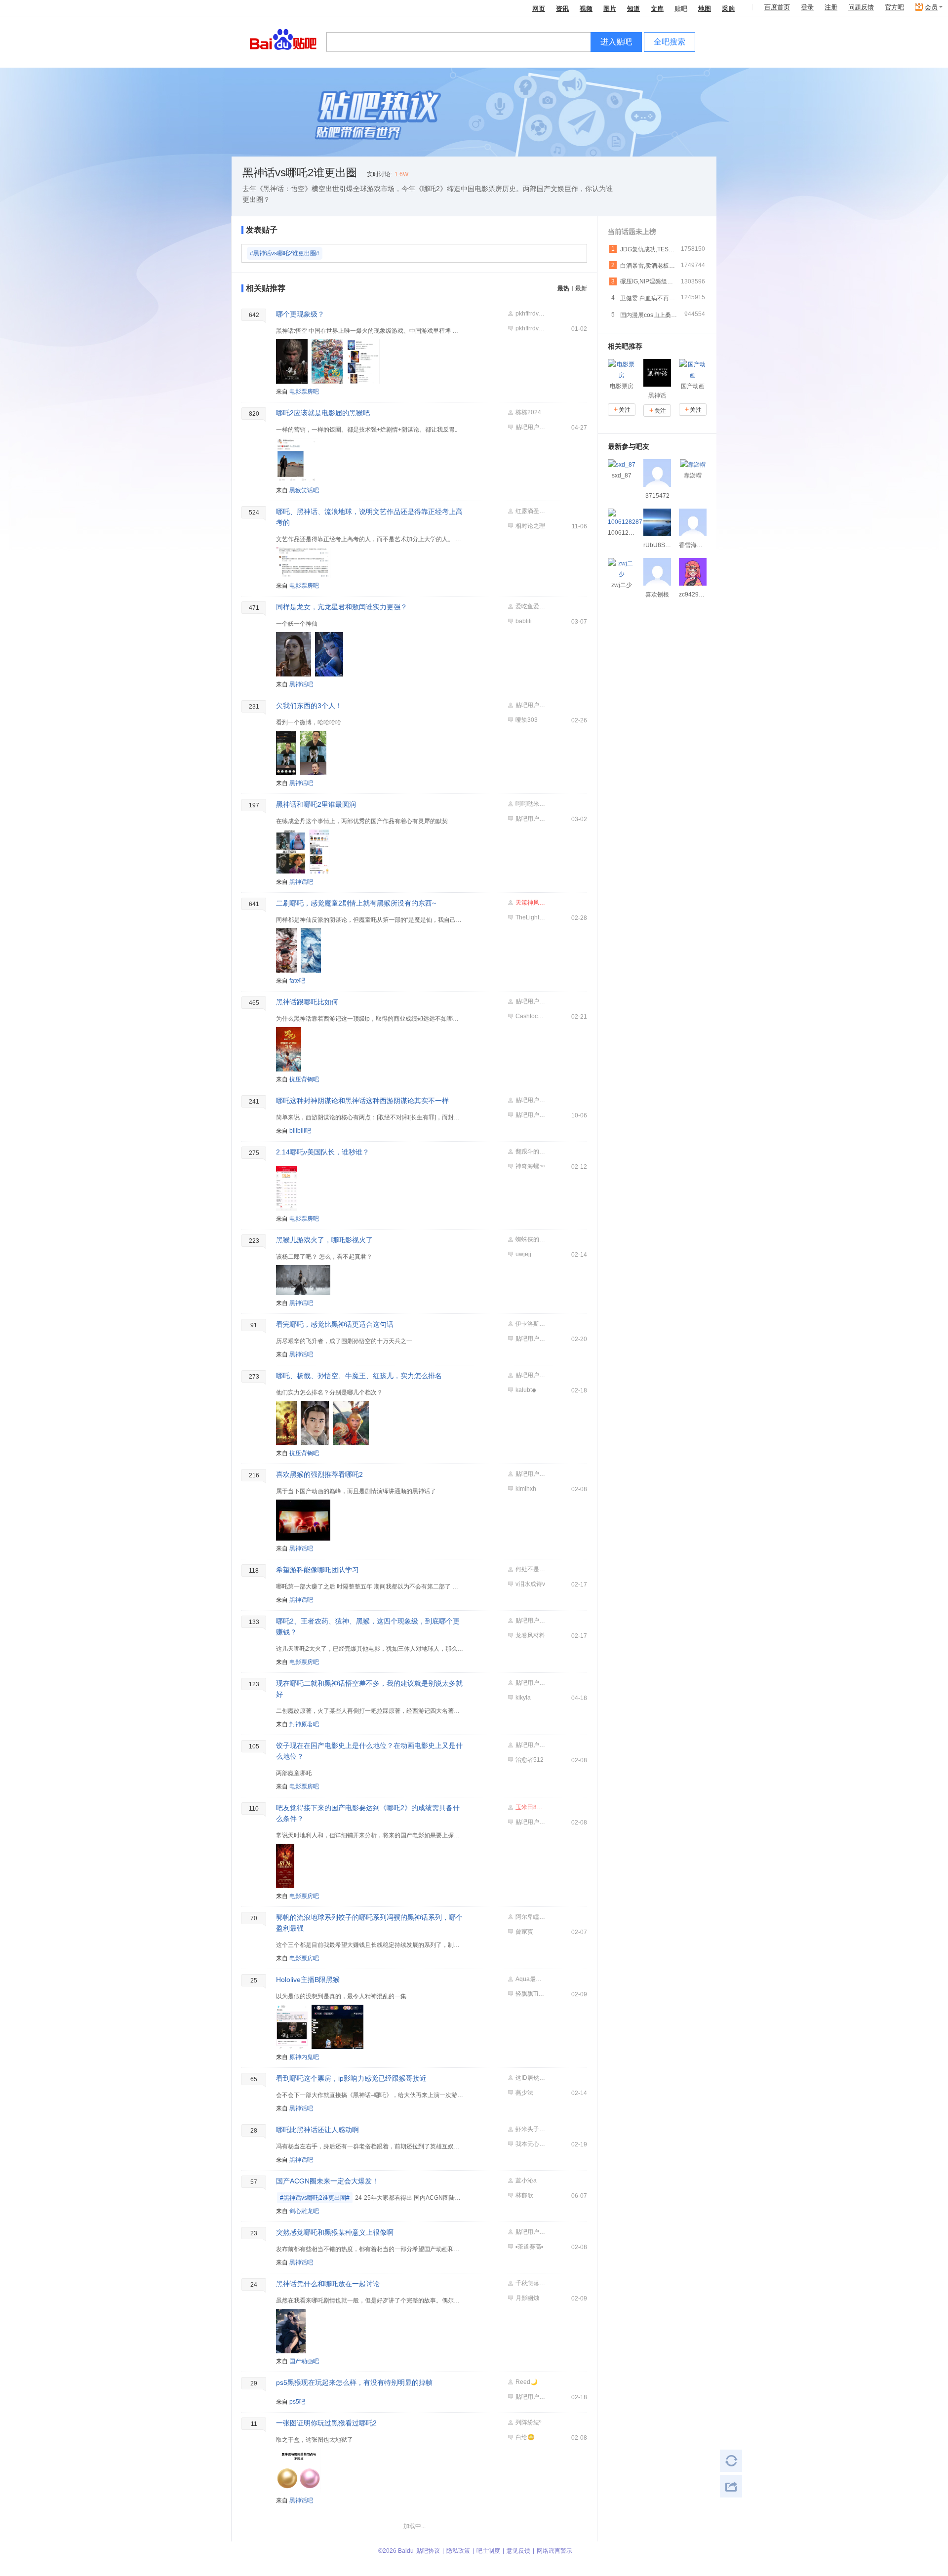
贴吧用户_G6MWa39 (530, 2232)
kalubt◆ (526, 1390)
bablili (524, 621)
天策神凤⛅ (530, 903)
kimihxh (526, 1489)
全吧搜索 (670, 42)
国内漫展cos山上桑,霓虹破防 (649, 315)
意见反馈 (518, 2551)
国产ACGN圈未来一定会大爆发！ (327, 2181)
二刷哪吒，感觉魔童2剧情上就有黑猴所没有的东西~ (356, 903)
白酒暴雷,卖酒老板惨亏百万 (649, 266)
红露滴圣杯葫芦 (530, 511)
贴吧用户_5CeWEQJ (530, 1100)
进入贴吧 (616, 42)
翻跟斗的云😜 (530, 1151)
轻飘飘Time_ (530, 1994)
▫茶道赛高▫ (529, 2247)
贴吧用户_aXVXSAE (530, 1822)
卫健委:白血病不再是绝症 (649, 298)
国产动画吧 (304, 2361)
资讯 (562, 8)
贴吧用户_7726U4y (530, 1375)
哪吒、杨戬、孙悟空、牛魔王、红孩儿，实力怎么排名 (359, 1376)
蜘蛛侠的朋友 (530, 1239)
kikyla (523, 1698)
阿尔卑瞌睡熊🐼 (530, 1917)
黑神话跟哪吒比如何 (307, 1002)
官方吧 (894, 7)
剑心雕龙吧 (304, 2211)
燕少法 (524, 2093)
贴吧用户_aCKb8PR (530, 2397)
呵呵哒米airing (530, 804)
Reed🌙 (527, 2382)
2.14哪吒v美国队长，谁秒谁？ (323, 1152)
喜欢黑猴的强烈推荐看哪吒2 (319, 1474)
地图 (705, 8)
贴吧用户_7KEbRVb (530, 1001)
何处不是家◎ (530, 1569)
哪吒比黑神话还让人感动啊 (317, 2130)
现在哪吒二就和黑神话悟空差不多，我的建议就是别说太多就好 (369, 1689)
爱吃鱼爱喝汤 (530, 606)
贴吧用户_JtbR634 (530, 1115)
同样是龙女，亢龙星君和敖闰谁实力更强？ (342, 607)
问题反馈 (861, 7)
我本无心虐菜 (530, 2144)
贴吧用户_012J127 (530, 1621)
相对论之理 (530, 526)
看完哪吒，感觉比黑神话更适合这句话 (335, 1324)
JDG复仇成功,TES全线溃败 (649, 249)
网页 (539, 8)
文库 (657, 8)
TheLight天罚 (530, 917)
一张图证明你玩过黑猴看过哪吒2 (326, 2423)
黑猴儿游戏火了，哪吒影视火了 (324, 1240)
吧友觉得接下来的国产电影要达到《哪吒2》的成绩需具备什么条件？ (368, 1813)
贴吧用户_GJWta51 (530, 1339)
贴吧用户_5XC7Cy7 (530, 1745)
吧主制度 (488, 2551)
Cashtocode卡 (530, 1016)
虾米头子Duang (530, 2129)
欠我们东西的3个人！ (309, 706)
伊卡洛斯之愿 (530, 1324)
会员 (931, 7)
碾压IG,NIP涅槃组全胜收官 (649, 281)
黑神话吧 (301, 684)
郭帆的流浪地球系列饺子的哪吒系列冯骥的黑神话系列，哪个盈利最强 (369, 1923)
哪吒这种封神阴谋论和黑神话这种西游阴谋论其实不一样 (362, 1101)
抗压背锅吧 (304, 1079)
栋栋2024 (528, 412)
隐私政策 (458, 2551)
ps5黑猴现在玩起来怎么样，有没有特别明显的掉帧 (354, 2382)
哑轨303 (527, 720)
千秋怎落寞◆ (530, 2283)
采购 (728, 8)
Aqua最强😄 (530, 1979)
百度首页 (777, 7)
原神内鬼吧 (304, 2057)
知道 (633, 8)
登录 (807, 7)
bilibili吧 (300, 1131)
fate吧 (297, 981)
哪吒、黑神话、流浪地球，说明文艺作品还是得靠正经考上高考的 (369, 517)
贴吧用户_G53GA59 (530, 1683)
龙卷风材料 (530, 1635)
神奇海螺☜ (530, 1166)
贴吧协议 (428, 2551)
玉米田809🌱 (530, 1807)
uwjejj (523, 1254)
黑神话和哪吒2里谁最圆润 (316, 804)
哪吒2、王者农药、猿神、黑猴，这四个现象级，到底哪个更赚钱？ (368, 1626)
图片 (610, 8)
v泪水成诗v (530, 1584)
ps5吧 (297, 2402)
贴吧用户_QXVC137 (530, 705)
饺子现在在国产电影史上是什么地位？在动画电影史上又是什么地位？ (369, 1751)
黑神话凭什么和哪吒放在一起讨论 (328, 2284)
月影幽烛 (527, 2298)
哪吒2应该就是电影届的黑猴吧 (323, 413)
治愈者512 (530, 1760)
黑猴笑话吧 (304, 490)
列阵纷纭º (528, 2422)
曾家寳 (524, 1932)
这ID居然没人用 (530, 2078)
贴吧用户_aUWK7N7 (530, 427)
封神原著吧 (304, 1724)
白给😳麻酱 (530, 2437)
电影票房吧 (304, 392)
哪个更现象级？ (300, 314)
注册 (831, 7)
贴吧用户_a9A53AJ (530, 819)
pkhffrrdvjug (530, 314)
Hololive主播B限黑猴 (308, 1980)
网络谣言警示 (554, 2551)
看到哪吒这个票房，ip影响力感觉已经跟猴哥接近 (351, 2078)
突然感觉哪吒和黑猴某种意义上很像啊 (335, 2232)
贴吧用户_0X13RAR (530, 1474)
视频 (586, 8)
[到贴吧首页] (283, 39)
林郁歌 (524, 2195)
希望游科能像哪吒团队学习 (317, 1570)
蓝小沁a (526, 2180)
